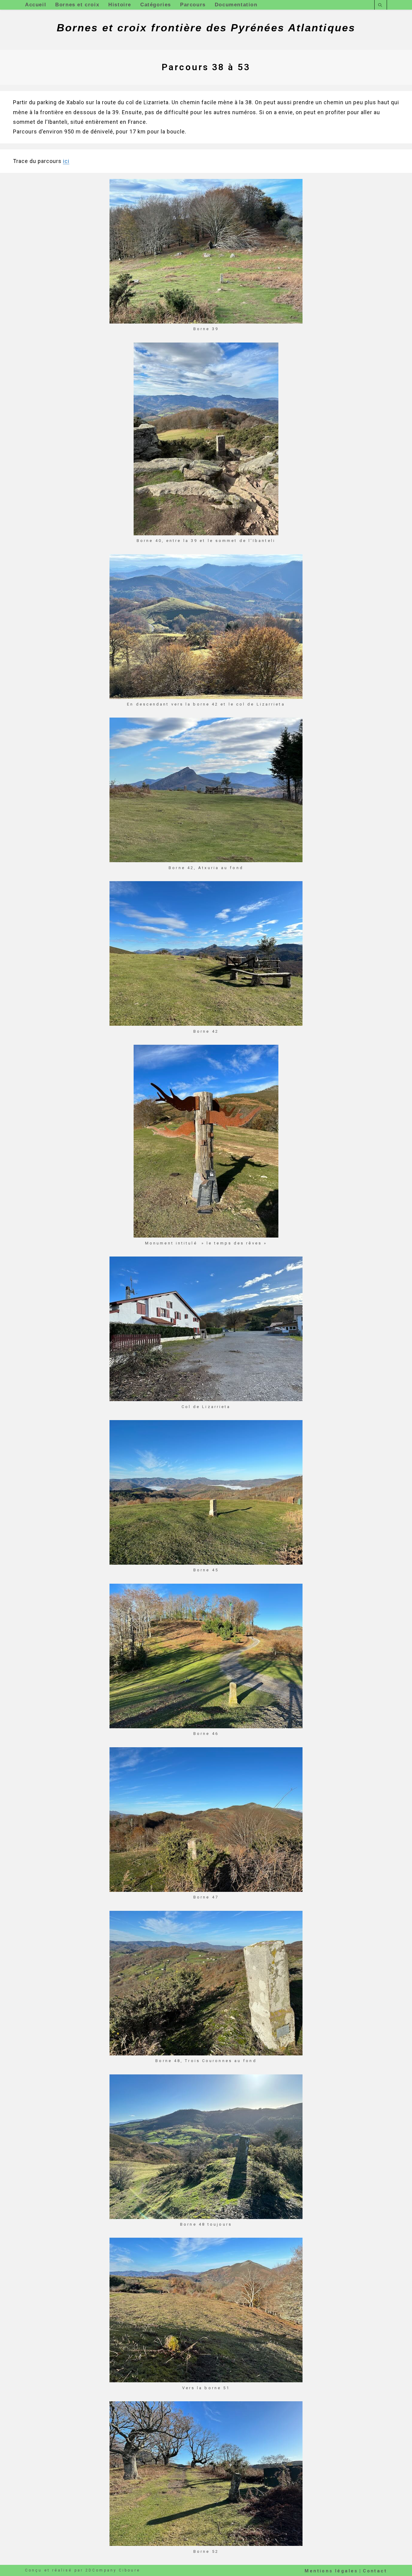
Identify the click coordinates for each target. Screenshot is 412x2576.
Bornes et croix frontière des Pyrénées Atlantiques (206, 28)
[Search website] (381, 6)
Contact (375, 2571)
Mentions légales (331, 2571)
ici (66, 161)
